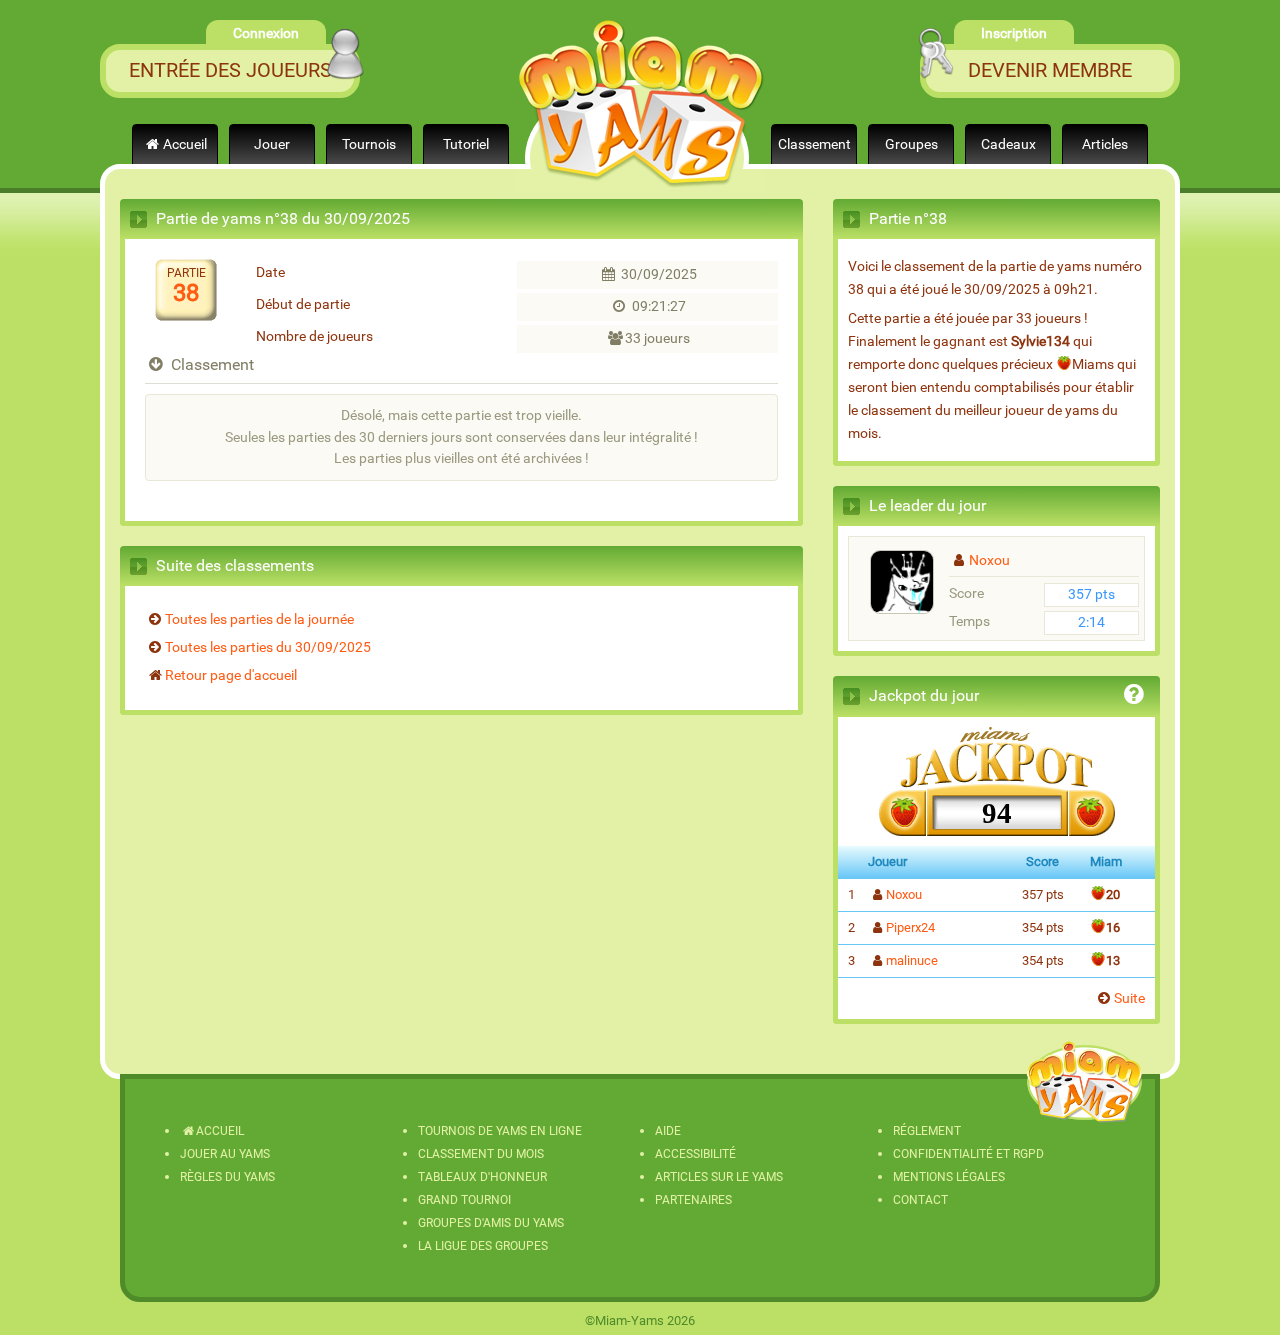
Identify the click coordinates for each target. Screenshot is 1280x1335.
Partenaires (693, 1200)
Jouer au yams (225, 1154)
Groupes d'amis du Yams (491, 1223)
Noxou (989, 560)
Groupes (911, 144)
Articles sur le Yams (719, 1177)
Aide (668, 1131)
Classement (814, 144)
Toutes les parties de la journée (259, 619)
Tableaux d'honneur (482, 1177)
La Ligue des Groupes (483, 1246)
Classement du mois (481, 1154)
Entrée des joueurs (230, 70)
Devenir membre (1050, 70)
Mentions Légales (949, 1177)
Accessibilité (695, 1154)
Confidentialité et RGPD (968, 1154)
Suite (1129, 998)
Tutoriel (466, 144)
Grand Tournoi (464, 1200)
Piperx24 (910, 927)
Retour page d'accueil (231, 675)
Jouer (272, 144)
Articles (1105, 144)
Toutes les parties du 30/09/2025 (268, 647)
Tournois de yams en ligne (500, 1131)
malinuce (912, 960)
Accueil (185, 144)
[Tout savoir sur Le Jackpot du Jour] (1134, 697)
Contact (920, 1200)
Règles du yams (227, 1177)
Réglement (927, 1131)
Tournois (369, 144)
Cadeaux (1008, 144)
